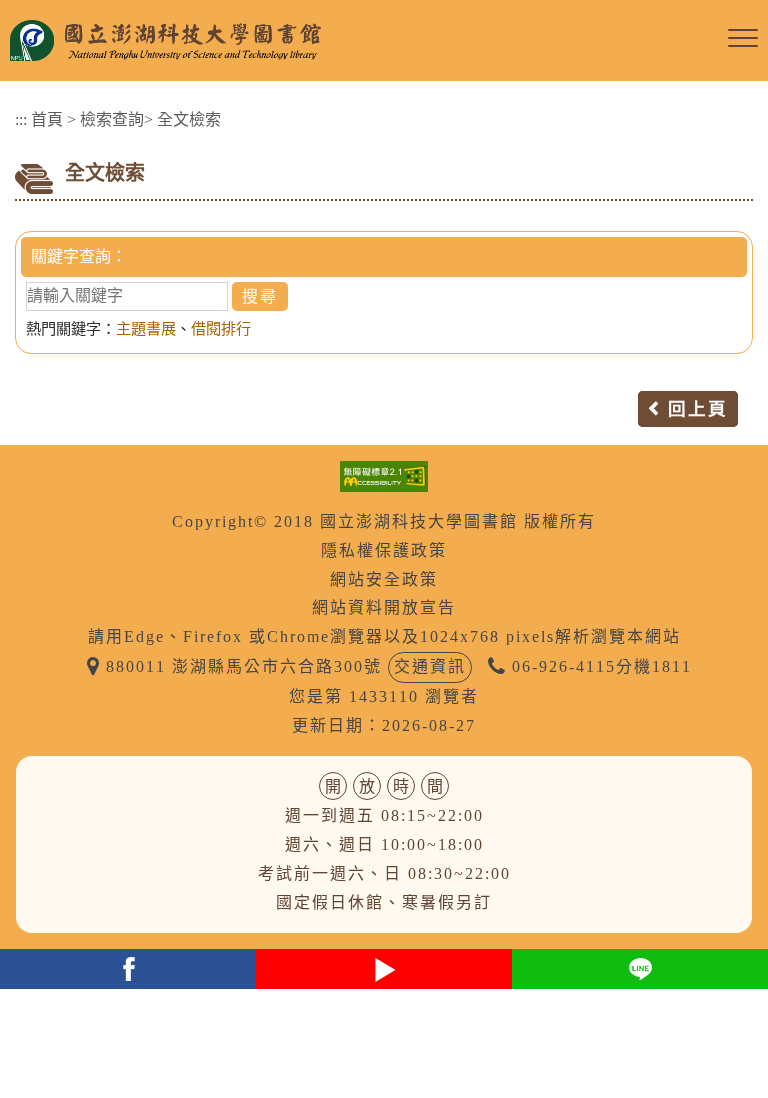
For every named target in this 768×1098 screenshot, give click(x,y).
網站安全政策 (384, 579)
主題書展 (146, 328)
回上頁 (698, 409)
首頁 (47, 119)
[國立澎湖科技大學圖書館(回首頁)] (364, 40)
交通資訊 (430, 666)
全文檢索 (189, 119)
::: (21, 119)
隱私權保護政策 (384, 550)
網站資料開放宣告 (384, 607)
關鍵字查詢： (79, 256)
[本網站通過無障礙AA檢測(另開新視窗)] (384, 474)
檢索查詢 (112, 119)
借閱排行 (221, 328)
